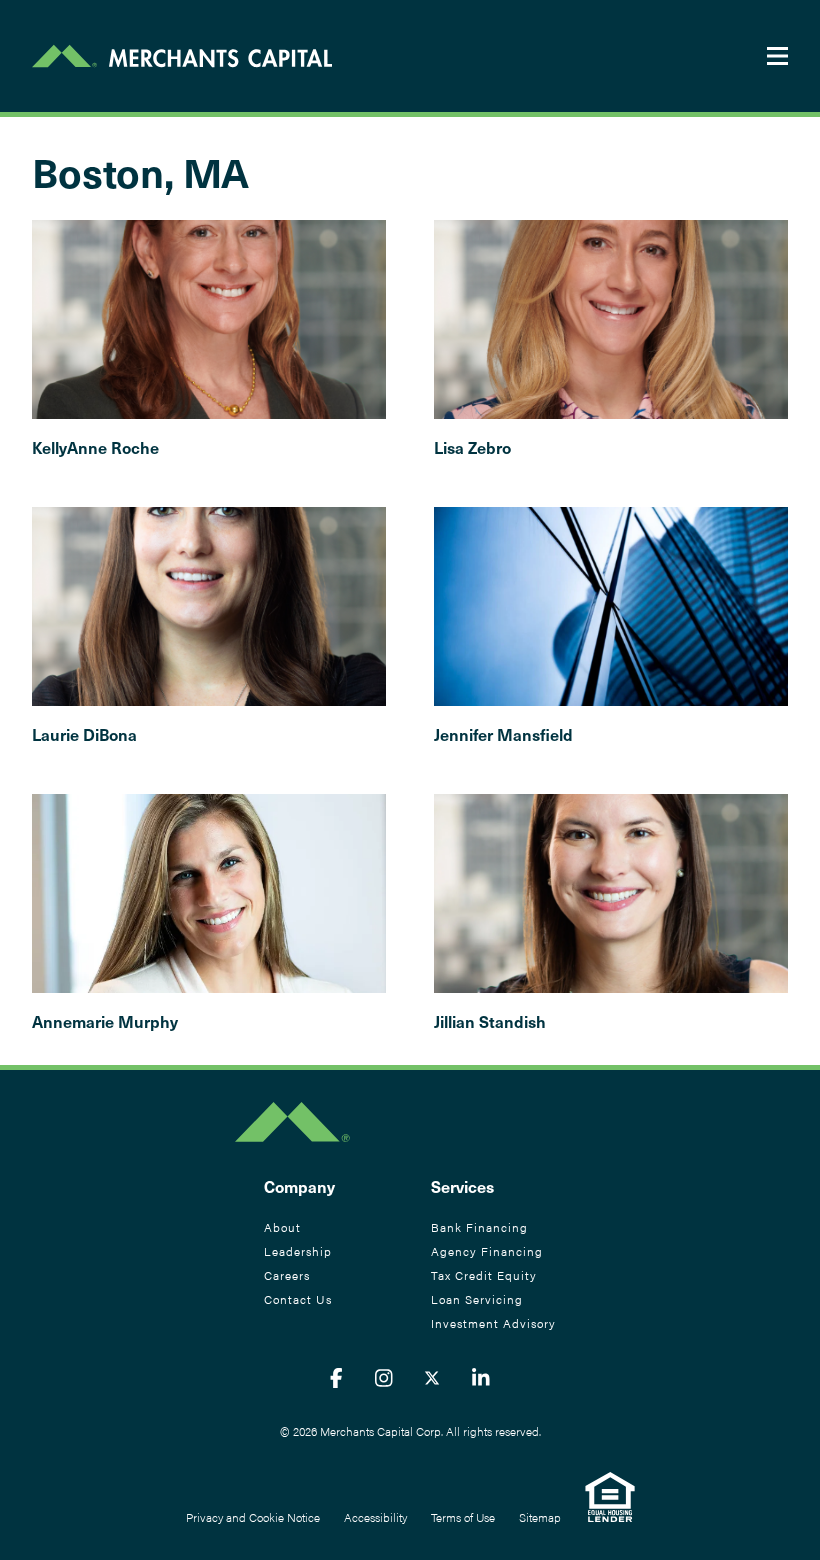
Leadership (298, 1251)
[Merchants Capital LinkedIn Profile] (481, 1377)
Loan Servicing (477, 1299)
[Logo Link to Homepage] (182, 56)
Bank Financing (479, 1227)
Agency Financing (487, 1251)
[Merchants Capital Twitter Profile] (432, 1377)
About (282, 1227)
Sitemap (540, 1517)
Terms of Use (463, 1517)
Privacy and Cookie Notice (253, 1517)
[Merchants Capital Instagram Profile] (384, 1377)
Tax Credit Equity (484, 1275)
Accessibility (375, 1517)
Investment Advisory (493, 1323)
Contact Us (298, 1299)
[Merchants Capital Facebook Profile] (336, 1377)
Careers (287, 1275)
